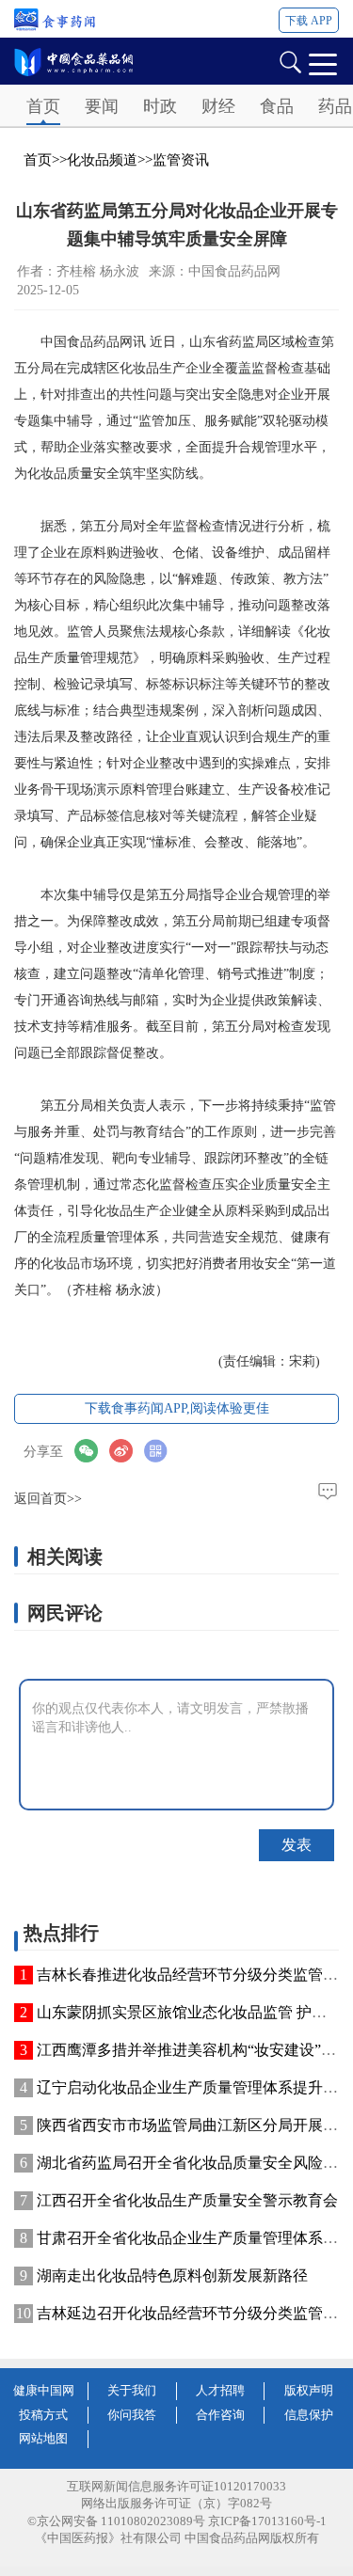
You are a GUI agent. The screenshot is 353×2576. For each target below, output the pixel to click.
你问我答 (132, 2415)
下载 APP (309, 21)
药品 (335, 106)
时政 (160, 106)
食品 (277, 106)
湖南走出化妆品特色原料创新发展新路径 (172, 2276)
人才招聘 (220, 2390)
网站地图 (43, 2438)
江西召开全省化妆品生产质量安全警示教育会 (187, 2200)
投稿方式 (43, 2415)
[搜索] (290, 61)
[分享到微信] (92, 1451)
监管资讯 (181, 160)
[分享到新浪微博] (127, 1451)
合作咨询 (220, 2415)
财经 (218, 106)
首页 (43, 106)
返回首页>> (48, 1499)
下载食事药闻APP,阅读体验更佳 (177, 1408)
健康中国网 (44, 2390)
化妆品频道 (102, 160)
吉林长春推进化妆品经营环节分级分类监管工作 (195, 1975)
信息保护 (309, 2415)
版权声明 (309, 2390)
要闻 (102, 106)
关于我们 (132, 2390)
